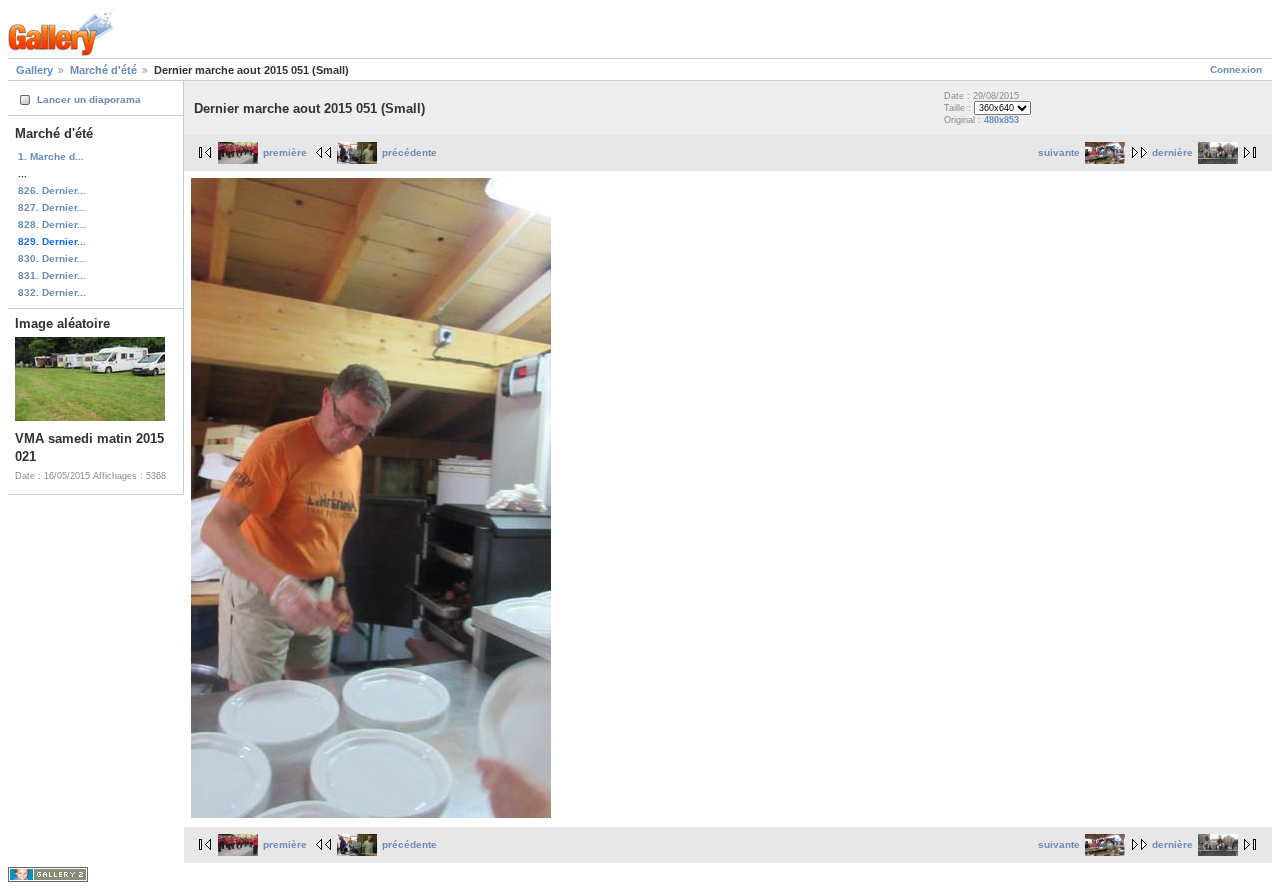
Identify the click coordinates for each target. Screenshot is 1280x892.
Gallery (34, 70)
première (285, 152)
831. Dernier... (52, 275)
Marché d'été (103, 70)
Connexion (1236, 69)
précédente (409, 152)
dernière (1172, 152)
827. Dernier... (52, 207)
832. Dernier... (52, 292)
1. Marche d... (51, 156)
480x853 (1001, 120)
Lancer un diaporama (89, 99)
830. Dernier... (52, 258)
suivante (1059, 152)
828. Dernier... (52, 224)
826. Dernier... (52, 190)
